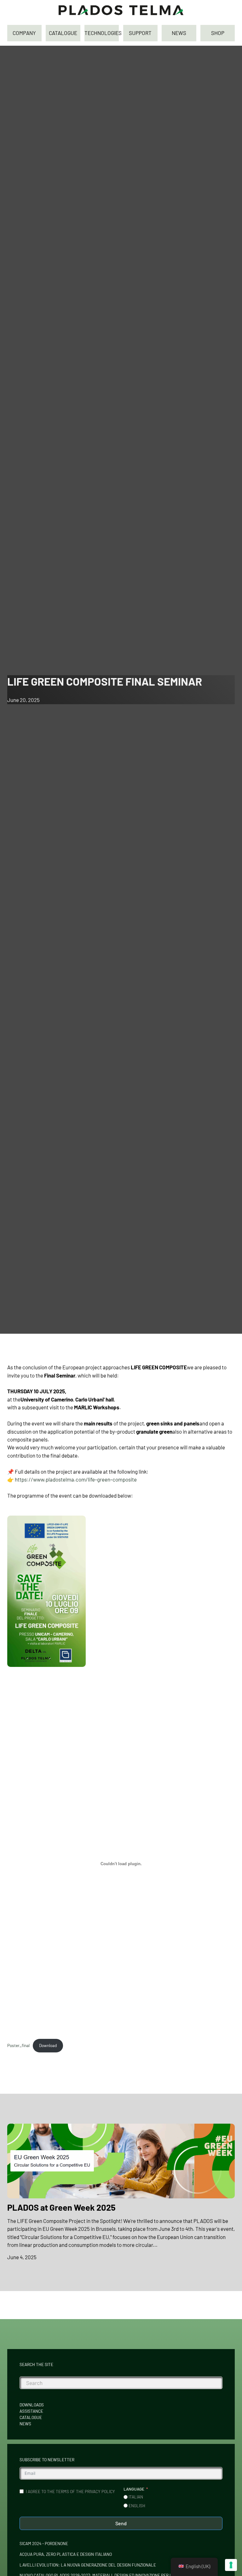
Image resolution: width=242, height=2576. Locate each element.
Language (134, 2489)
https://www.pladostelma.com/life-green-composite (76, 1479)
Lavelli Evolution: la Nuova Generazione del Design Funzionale (88, 2565)
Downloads (32, 2405)
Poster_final (18, 2045)
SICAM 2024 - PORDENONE (44, 2544)
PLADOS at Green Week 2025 (61, 2207)
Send (121, 2523)
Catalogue (31, 2417)
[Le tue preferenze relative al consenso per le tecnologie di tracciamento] (231, 2565)
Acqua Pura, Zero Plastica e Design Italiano (66, 2554)
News (25, 2424)
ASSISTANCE (31, 2411)
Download (48, 2045)
